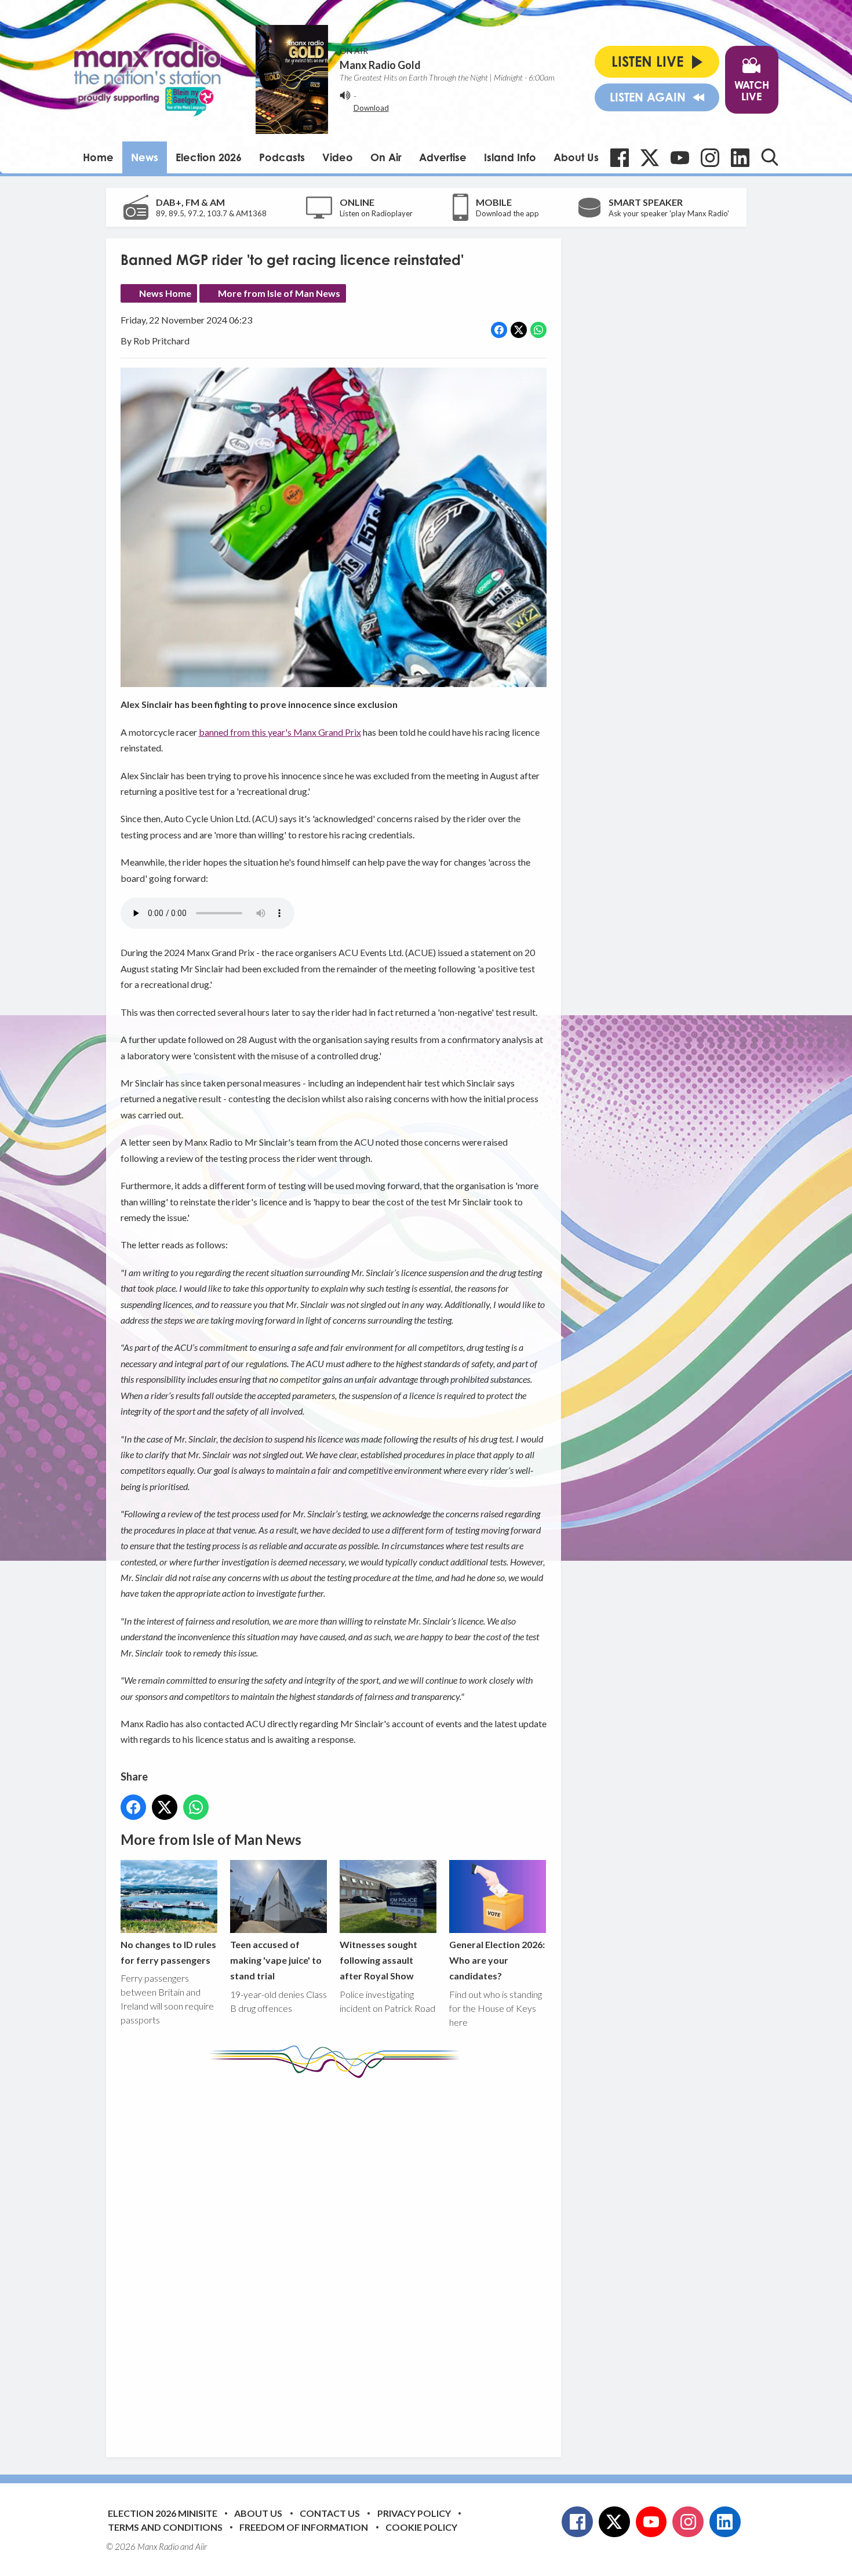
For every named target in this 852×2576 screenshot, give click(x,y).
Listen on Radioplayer (376, 213)
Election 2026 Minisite (163, 2513)
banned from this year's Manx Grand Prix (280, 732)
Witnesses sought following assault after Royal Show (378, 1960)
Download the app (507, 213)
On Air (386, 157)
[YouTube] (680, 158)
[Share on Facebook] (499, 330)
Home (98, 157)
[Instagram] (710, 158)
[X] (650, 158)
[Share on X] (519, 330)
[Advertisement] (338, 2259)
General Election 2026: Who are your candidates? (497, 1960)
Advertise (443, 157)
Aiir (201, 2546)
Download (371, 108)
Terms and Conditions (165, 2527)
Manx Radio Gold (380, 65)
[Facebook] (620, 158)
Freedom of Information (304, 2527)
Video (338, 157)
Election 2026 (209, 157)
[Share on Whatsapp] (538, 330)
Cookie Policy (421, 2527)
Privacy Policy (414, 2513)
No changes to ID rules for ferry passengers (168, 1952)
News (145, 157)
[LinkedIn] (740, 158)
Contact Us (330, 2513)
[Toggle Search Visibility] (770, 157)
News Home (165, 293)
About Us (576, 157)
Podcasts (282, 157)
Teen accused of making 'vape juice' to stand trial (276, 1960)
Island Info (510, 157)
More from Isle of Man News (279, 293)
